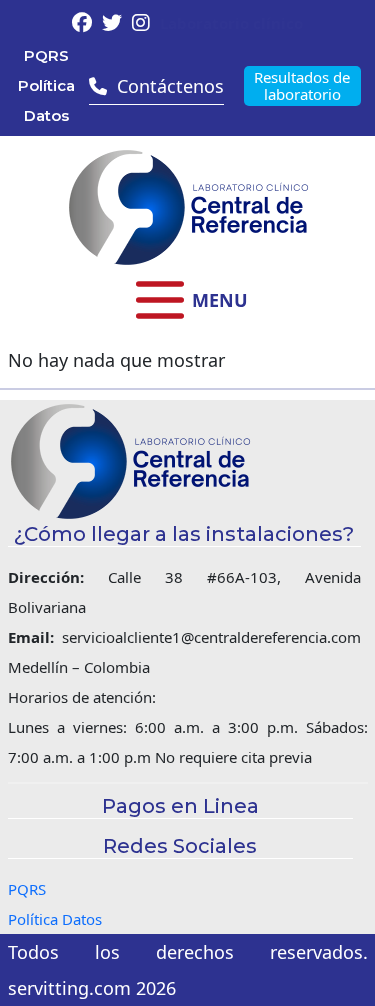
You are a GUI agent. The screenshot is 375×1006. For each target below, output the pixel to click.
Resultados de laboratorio (302, 85)
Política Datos (46, 100)
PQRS (46, 55)
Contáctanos (188, 592)
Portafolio (188, 472)
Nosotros (188, 432)
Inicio (188, 392)
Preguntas (187, 512)
